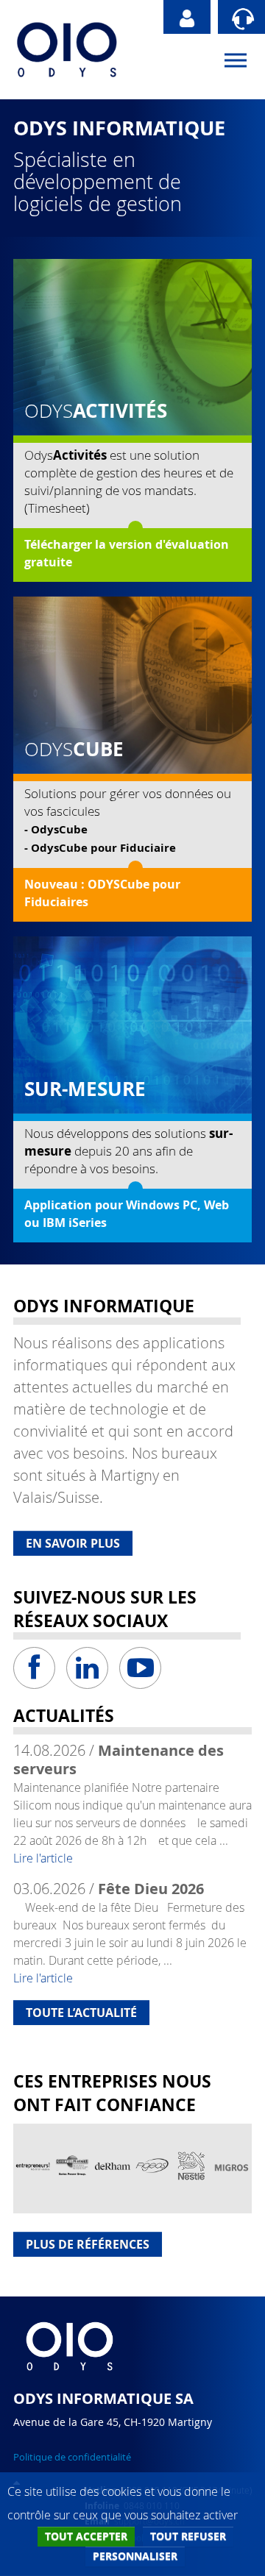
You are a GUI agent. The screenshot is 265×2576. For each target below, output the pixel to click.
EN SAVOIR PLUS (73, 1543)
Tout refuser (188, 2536)
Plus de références (88, 2244)
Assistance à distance (241, 17)
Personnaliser (135, 2556)
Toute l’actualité (81, 2013)
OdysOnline (187, 17)
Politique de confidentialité (72, 2457)
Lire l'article (43, 1858)
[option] (33, 2168)
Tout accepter (86, 2536)
